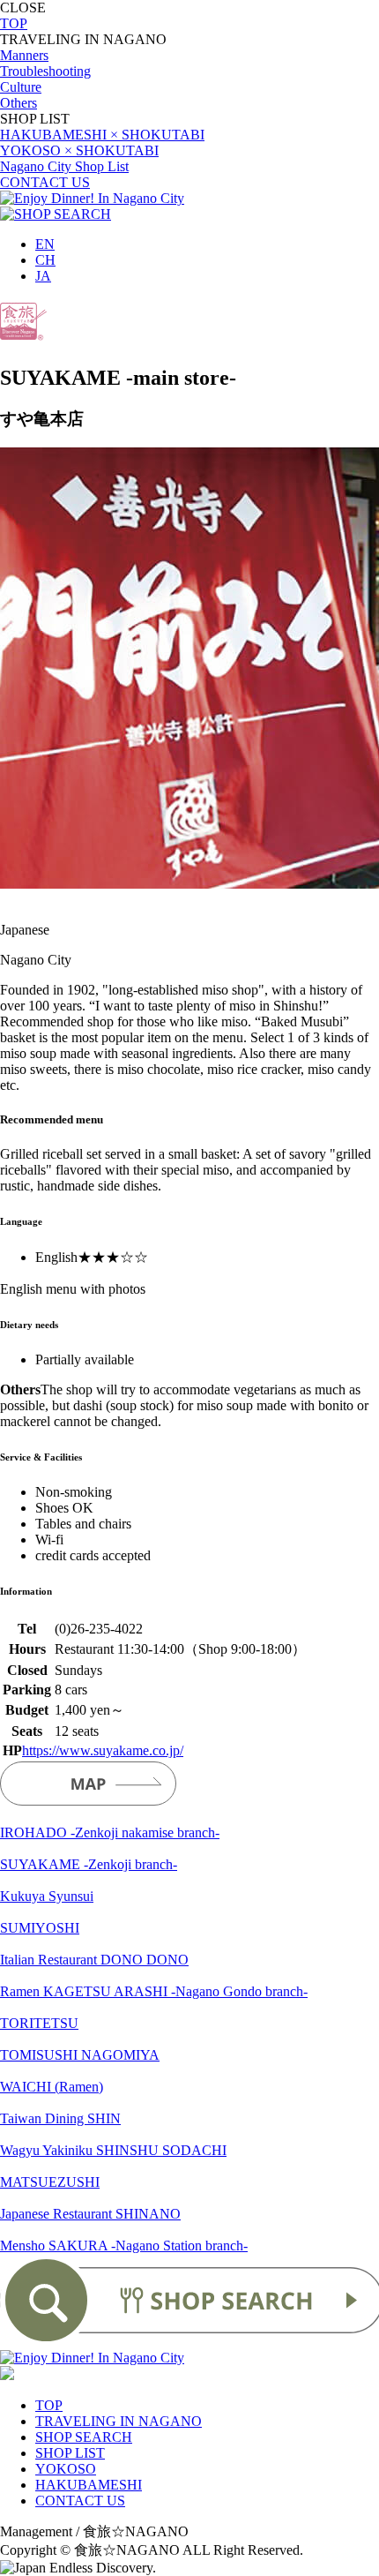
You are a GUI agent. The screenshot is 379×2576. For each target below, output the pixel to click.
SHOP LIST (70, 2453)
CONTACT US (45, 182)
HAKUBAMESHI (89, 2485)
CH (45, 260)
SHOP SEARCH (84, 2437)
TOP (14, 23)
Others (19, 103)
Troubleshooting (45, 71)
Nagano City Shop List (64, 166)
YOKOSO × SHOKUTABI (79, 150)
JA (43, 276)
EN (45, 244)
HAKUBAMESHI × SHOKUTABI (102, 135)
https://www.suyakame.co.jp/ (103, 1750)
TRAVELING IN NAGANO (119, 2421)
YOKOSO (66, 2469)
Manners (24, 55)
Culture (21, 87)
